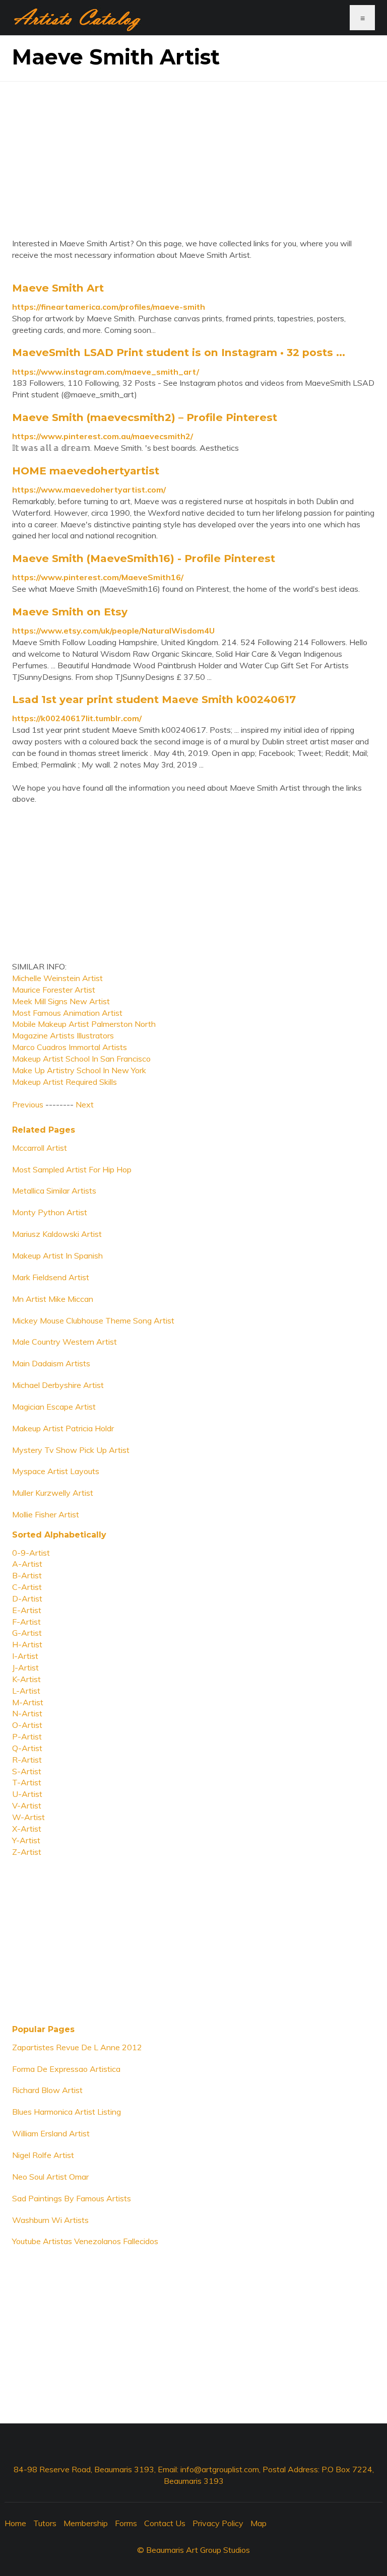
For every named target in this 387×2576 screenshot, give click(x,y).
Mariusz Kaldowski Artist (57, 1234)
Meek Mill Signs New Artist (61, 1001)
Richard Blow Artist (47, 2090)
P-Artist (27, 1736)
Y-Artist (26, 1840)
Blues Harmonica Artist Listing (67, 2112)
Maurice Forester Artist (54, 990)
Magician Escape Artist (54, 1407)
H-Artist (27, 1644)
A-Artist (27, 1564)
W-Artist (28, 1817)
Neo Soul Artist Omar (50, 2177)
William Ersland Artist (51, 2133)
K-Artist (26, 1679)
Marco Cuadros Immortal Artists (70, 1047)
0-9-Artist (31, 1553)
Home (15, 2523)
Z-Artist (27, 1852)
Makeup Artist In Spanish (57, 1256)
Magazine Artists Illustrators (63, 1035)
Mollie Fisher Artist (46, 1514)
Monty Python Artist (50, 1212)
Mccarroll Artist (40, 1148)
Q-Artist (27, 1748)
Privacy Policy (218, 2523)
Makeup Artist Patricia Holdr (63, 1428)
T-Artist (27, 1782)
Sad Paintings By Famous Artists (72, 2198)
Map (259, 2523)
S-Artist (27, 1771)
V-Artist (27, 1805)
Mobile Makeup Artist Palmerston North (84, 1024)
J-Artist (25, 1667)
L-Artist (26, 1691)
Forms (126, 2523)
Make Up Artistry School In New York (79, 1070)
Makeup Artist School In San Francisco (81, 1059)
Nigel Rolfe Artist (43, 2155)
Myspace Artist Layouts (56, 1471)
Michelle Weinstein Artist (57, 978)
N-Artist (27, 1713)
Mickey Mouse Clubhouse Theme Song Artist (93, 1320)
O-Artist (27, 1725)
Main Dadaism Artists (51, 1363)
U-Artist (27, 1794)
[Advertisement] (193, 152)
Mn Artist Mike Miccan (53, 1299)
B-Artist (27, 1575)
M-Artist (28, 1702)
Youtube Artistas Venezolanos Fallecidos (85, 2241)
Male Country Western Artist (64, 1342)
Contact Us (165, 2523)
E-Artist (27, 1610)
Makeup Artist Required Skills (64, 1082)
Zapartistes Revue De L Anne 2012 (77, 2047)
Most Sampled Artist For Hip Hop (72, 1169)
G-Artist (27, 1633)
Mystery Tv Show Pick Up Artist (71, 1450)
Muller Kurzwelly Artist (53, 1493)
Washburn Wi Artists (50, 2220)
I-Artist (25, 1656)
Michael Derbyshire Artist (58, 1385)
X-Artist (27, 1829)
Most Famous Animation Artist (67, 1013)
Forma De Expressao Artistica (66, 2069)
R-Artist (27, 1760)
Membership (86, 2523)
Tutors (45, 2523)
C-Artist (27, 1587)
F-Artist (26, 1622)
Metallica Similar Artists (54, 1191)
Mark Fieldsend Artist (51, 1277)
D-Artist (27, 1598)
